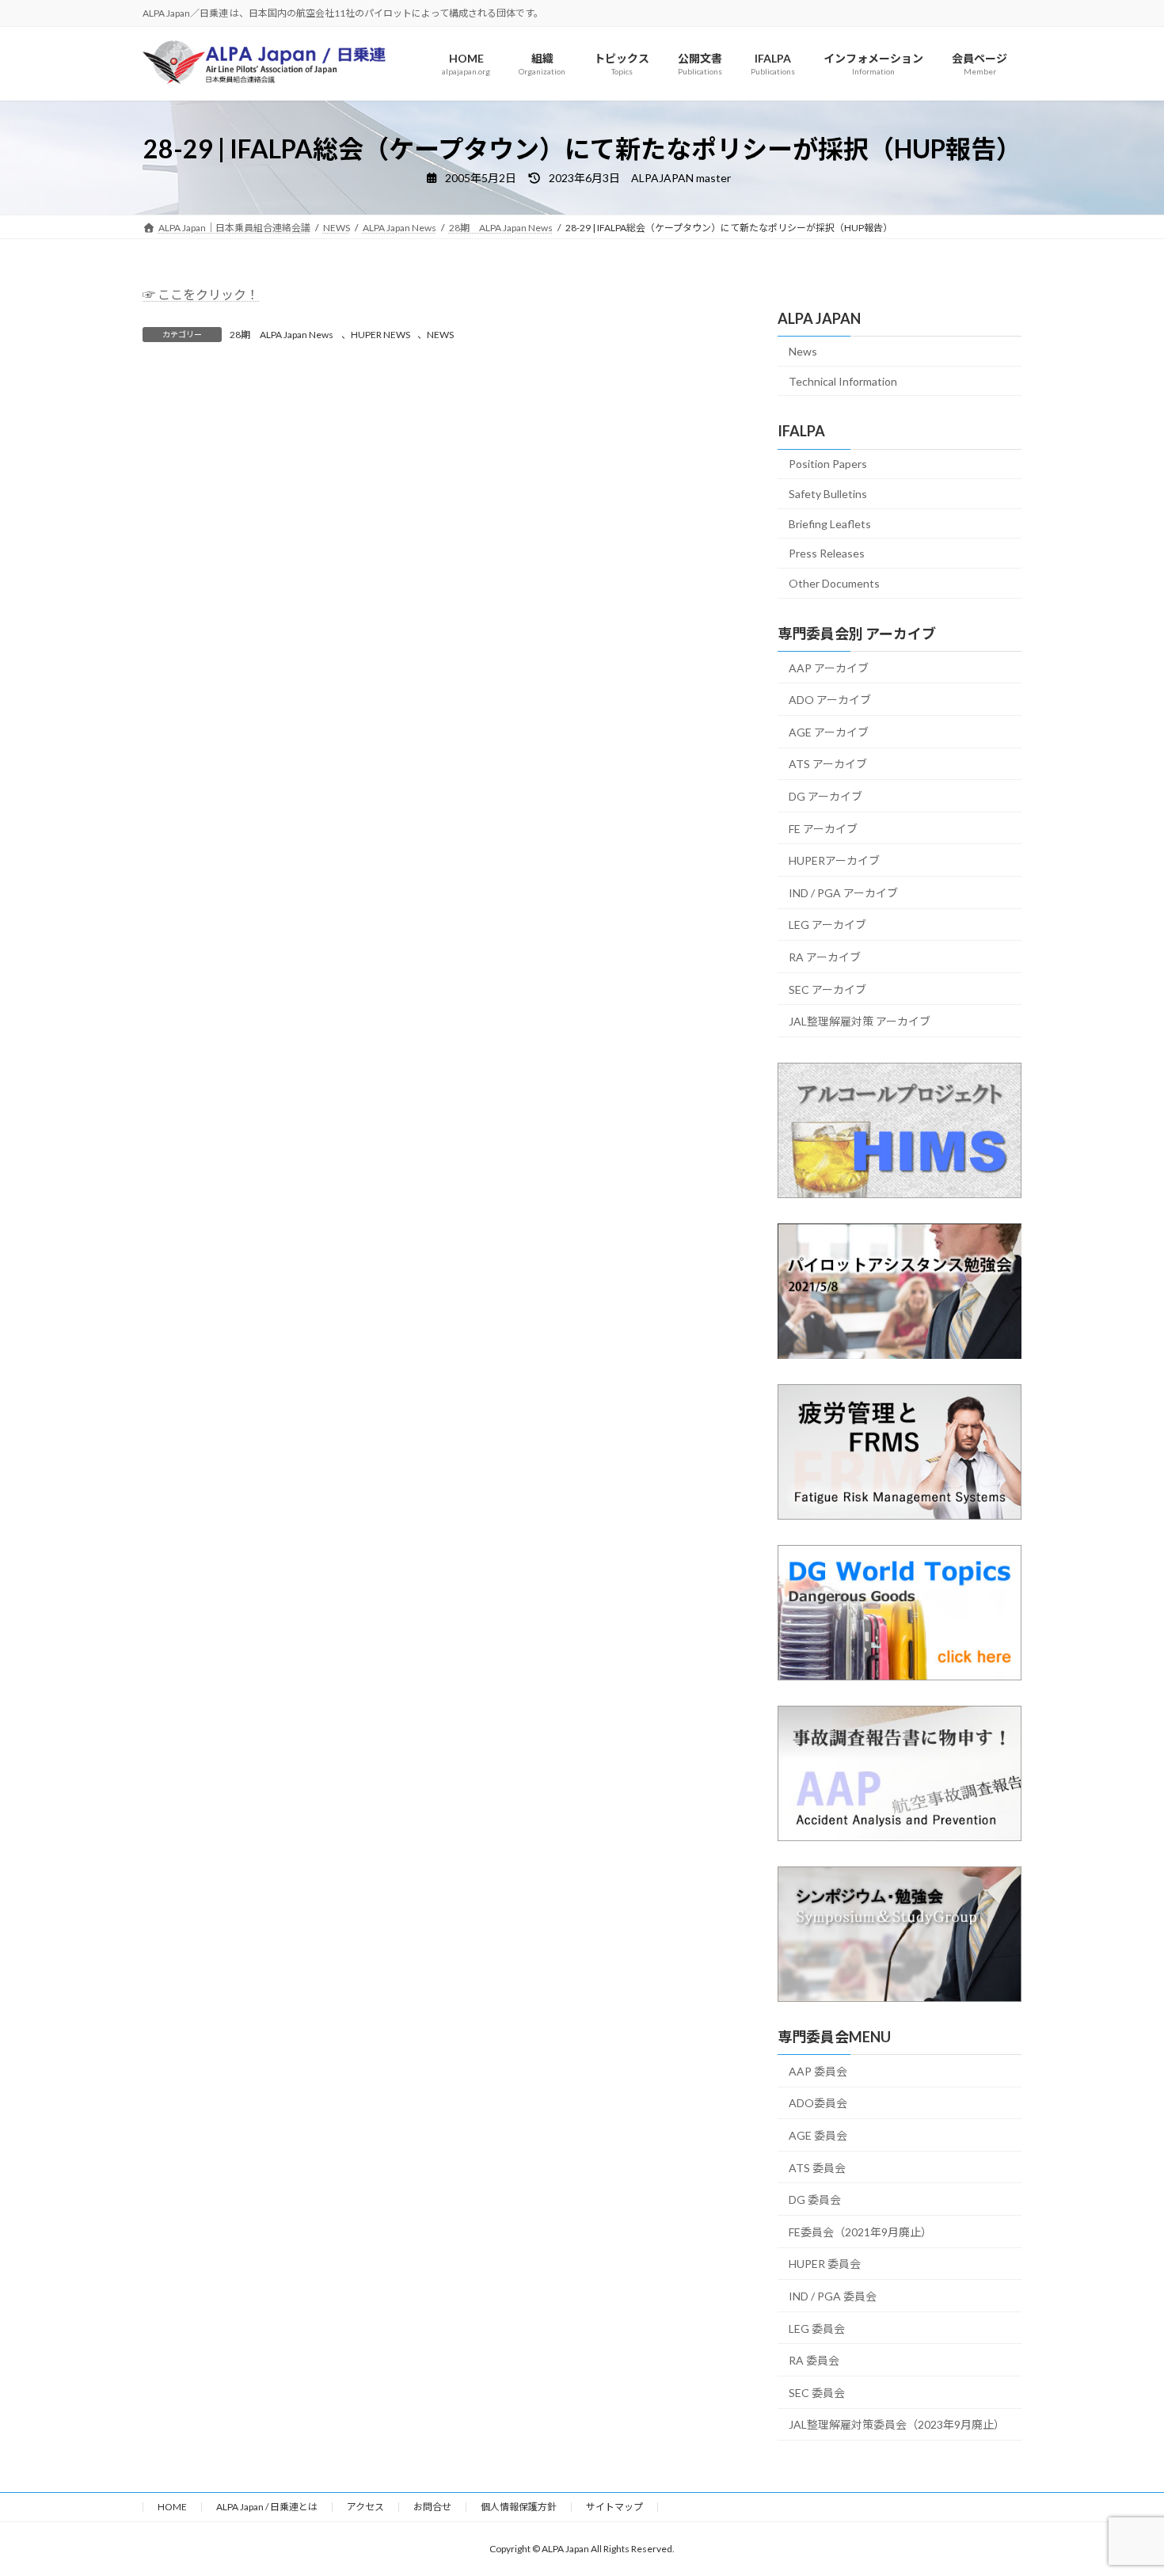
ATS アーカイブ (828, 765)
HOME (172, 2507)
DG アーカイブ (825, 796)
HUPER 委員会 (825, 2264)
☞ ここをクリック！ (201, 294)
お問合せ (432, 2507)
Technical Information (843, 381)
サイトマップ (614, 2507)
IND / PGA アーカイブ (843, 893)
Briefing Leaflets (830, 524)
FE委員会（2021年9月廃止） (860, 2232)
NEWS (440, 335)
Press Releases (827, 554)
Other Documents (834, 583)
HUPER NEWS (380, 335)
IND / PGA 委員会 (833, 2296)
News (803, 351)
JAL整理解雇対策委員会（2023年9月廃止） (897, 2425)
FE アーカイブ (823, 829)
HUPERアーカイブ (834, 861)
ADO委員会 (818, 2104)
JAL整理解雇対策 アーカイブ (860, 1021)
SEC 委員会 (817, 2393)
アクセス (365, 2507)
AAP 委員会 (818, 2071)
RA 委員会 (814, 2361)
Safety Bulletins (828, 494)
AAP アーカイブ (829, 668)
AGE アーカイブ (829, 732)
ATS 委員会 (817, 2168)
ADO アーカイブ (830, 700)
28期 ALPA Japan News (281, 335)
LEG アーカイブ (827, 925)
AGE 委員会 (818, 2135)
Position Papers (828, 464)
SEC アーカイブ (827, 989)
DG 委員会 (815, 2200)
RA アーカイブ (825, 957)
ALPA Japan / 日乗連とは (267, 2507)
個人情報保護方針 (519, 2507)
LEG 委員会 (817, 2329)
